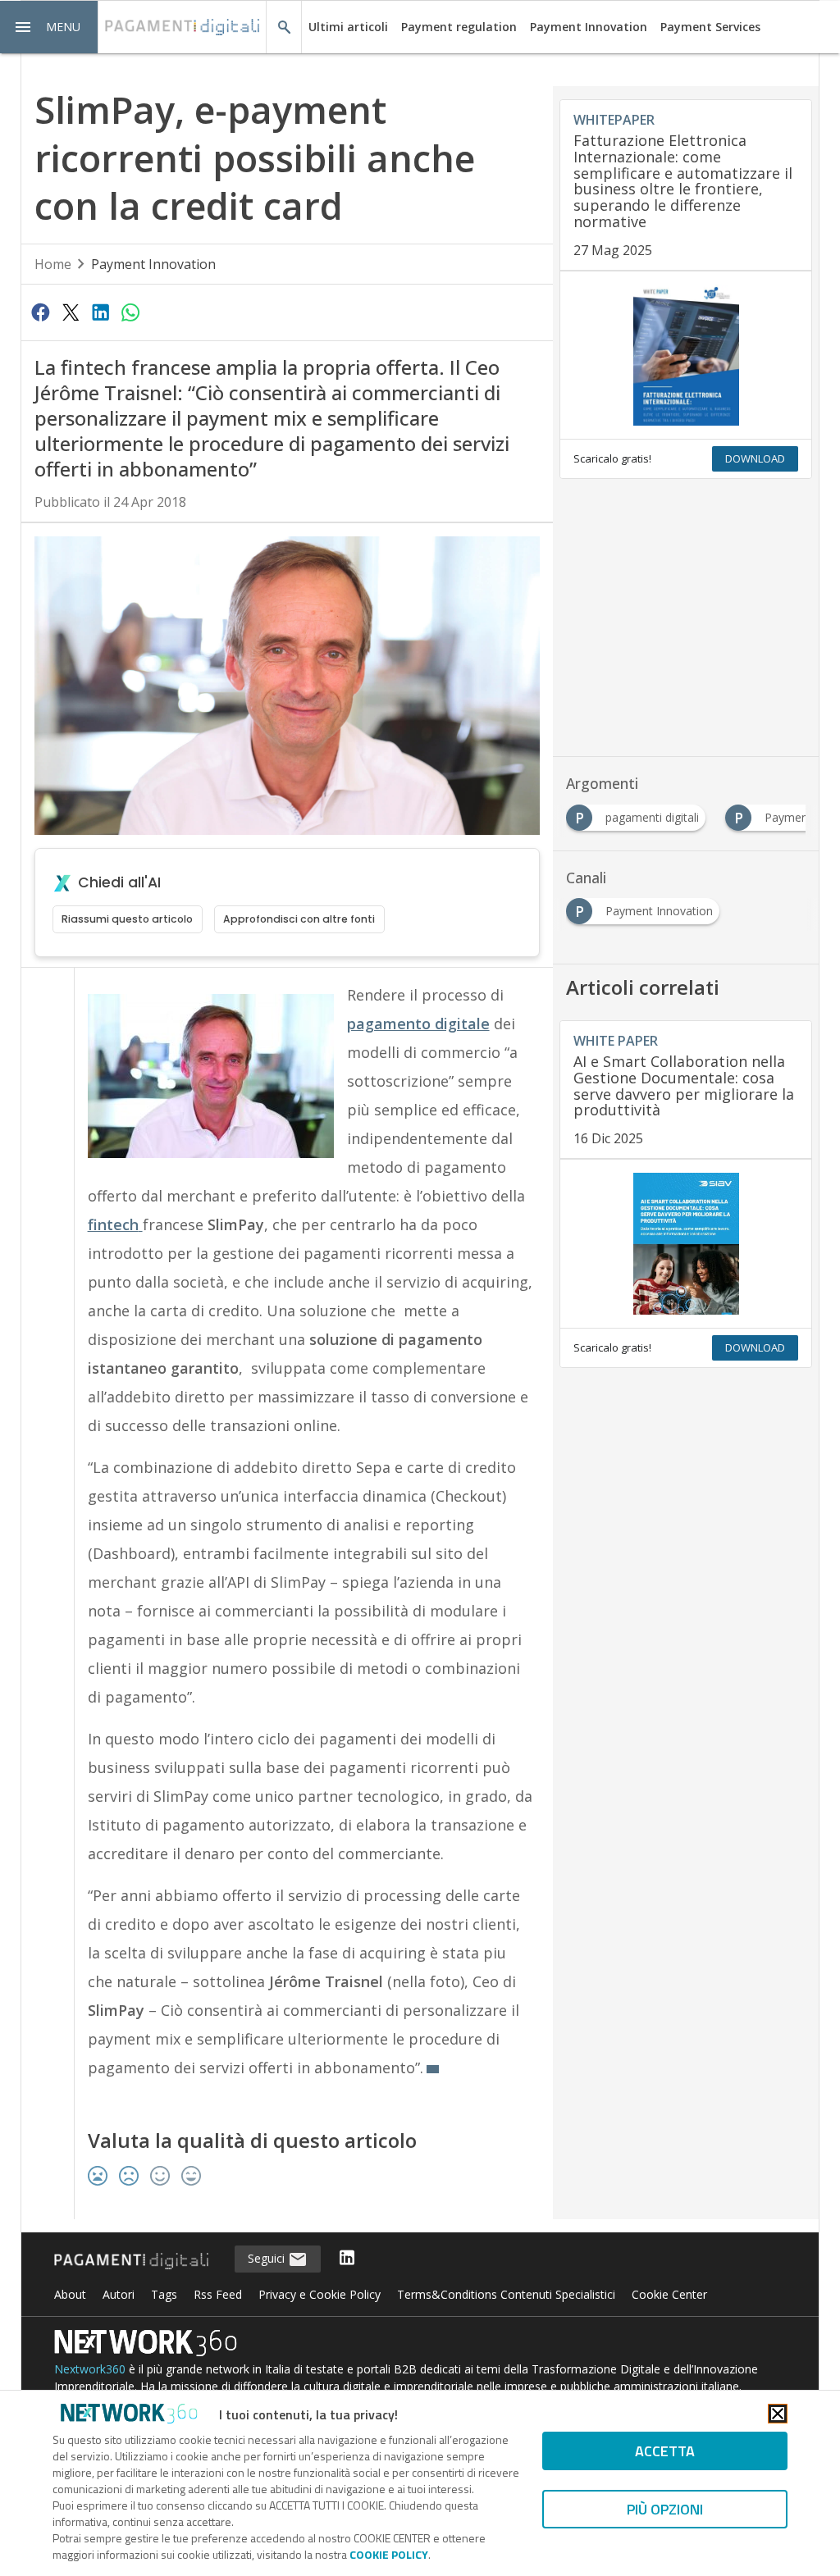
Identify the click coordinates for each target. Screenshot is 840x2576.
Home (53, 264)
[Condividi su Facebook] (41, 312)
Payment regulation (459, 27)
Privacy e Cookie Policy (320, 2294)
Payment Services (710, 27)
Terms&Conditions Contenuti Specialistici (506, 2294)
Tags (164, 2294)
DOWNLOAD (755, 458)
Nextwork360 (90, 2369)
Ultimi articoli (348, 27)
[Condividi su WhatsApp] (130, 312)
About (70, 2294)
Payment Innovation (589, 27)
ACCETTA (665, 2451)
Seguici (268, 2258)
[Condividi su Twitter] (71, 312)
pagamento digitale (418, 1024)
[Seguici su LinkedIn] (347, 2259)
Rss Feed (218, 2294)
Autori (119, 2294)
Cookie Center (669, 2294)
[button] (49, 27)
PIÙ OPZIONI (665, 2509)
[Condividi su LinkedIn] (100, 312)
